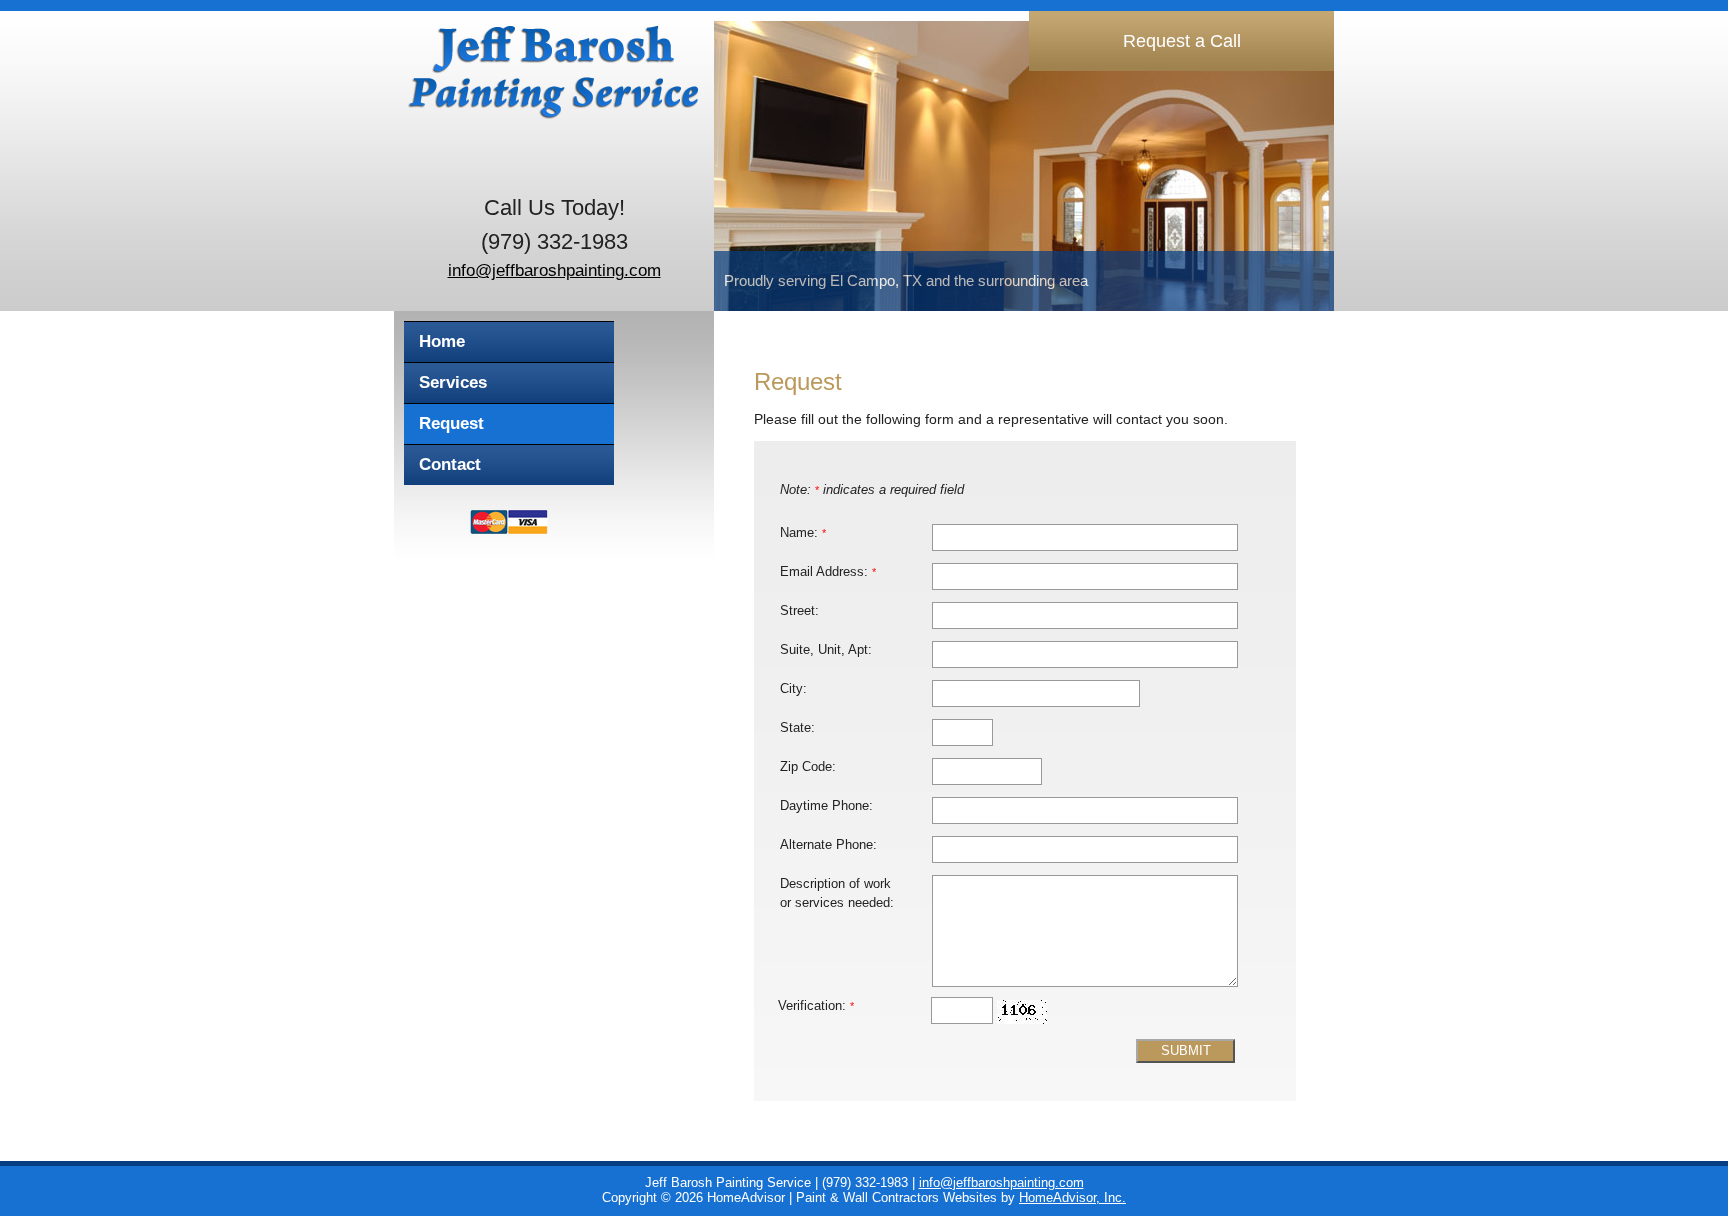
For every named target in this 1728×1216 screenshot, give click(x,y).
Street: (799, 611)
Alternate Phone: (828, 845)
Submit (1186, 1051)
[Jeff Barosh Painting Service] (549, 96)
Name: (803, 533)
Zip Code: (808, 767)
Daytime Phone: (826, 806)
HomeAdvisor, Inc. (1072, 1198)
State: (797, 728)
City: (793, 689)
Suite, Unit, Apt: (826, 650)
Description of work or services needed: (837, 893)
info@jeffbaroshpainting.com (554, 270)
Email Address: (828, 572)
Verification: (816, 1006)
